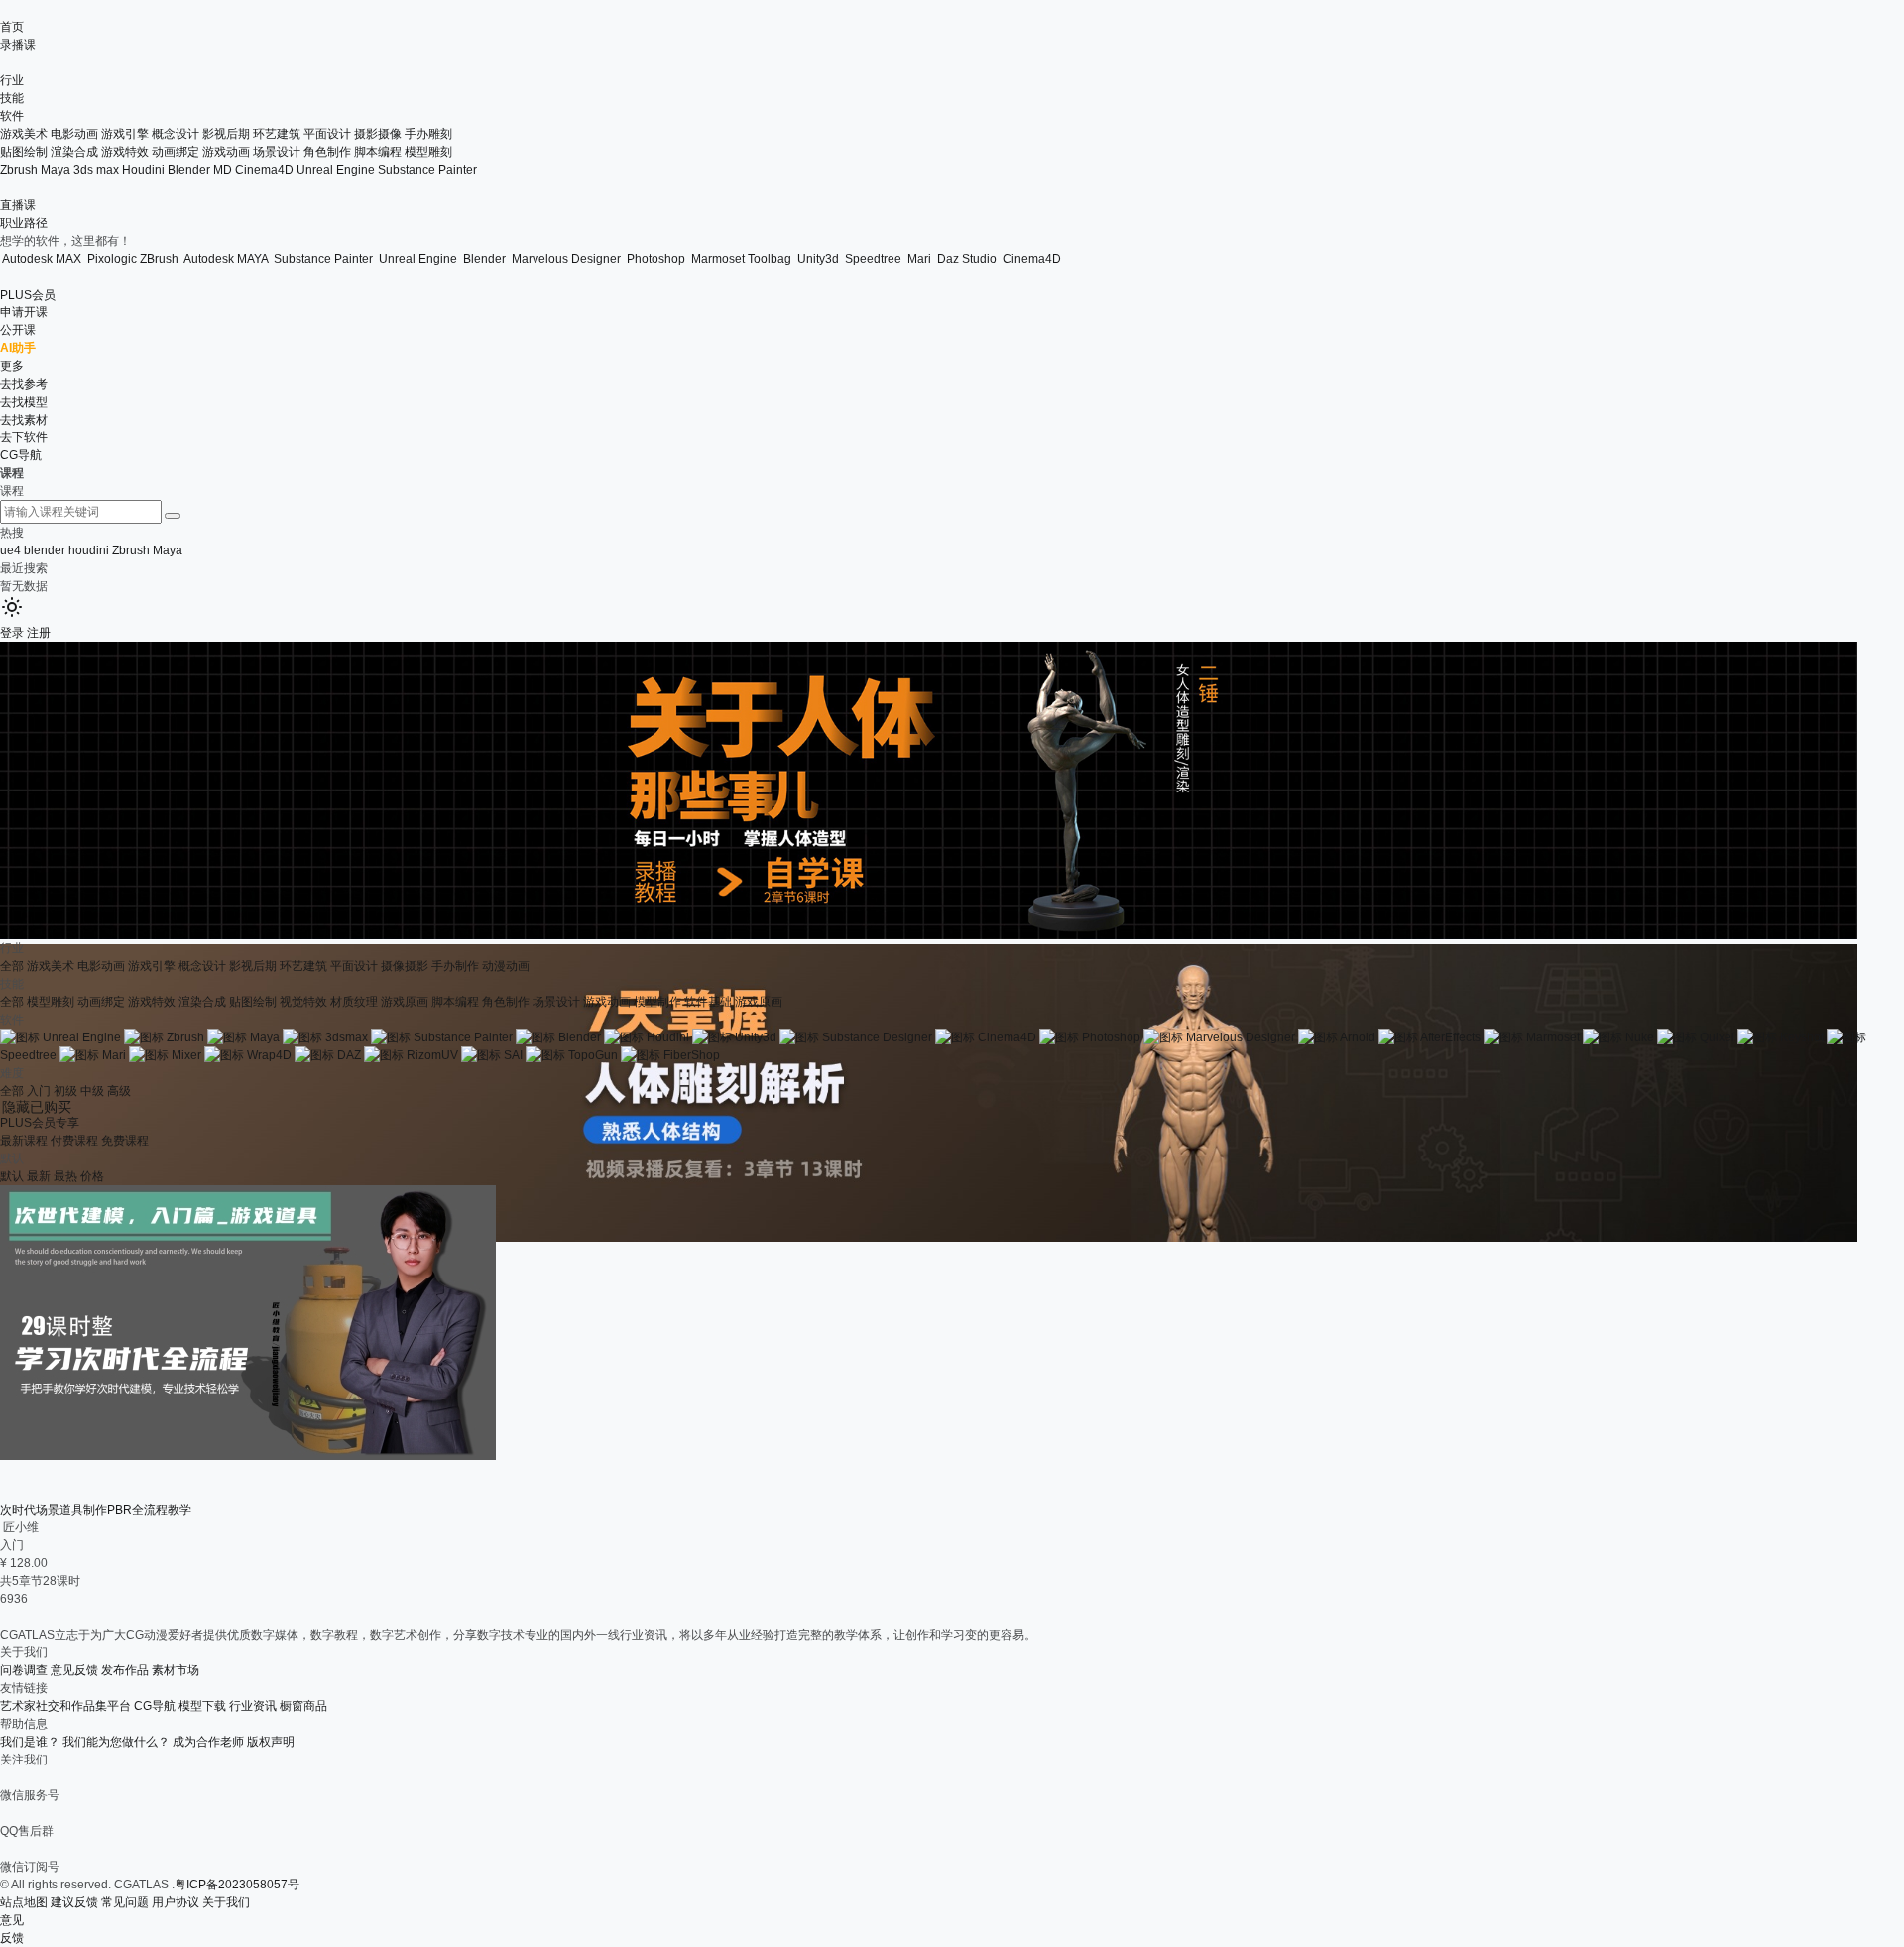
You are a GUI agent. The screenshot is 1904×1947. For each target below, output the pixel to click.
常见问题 (125, 1902)
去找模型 (24, 402)
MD (223, 170)
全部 (12, 966)
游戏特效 (125, 152)
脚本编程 (378, 152)
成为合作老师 (208, 1742)
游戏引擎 (152, 966)
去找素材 (24, 420)
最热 (65, 1176)
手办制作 (455, 966)
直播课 (18, 205)
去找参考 (24, 384)
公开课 (18, 330)
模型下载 (202, 1706)
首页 (12, 27)
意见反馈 (74, 1670)
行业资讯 (253, 1706)
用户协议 (176, 1902)
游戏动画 (226, 152)
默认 (12, 1176)
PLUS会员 (28, 295)
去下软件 (24, 437)
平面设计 (354, 966)
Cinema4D (264, 170)
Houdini (143, 170)
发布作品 (125, 1670)
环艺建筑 (303, 966)
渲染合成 (74, 152)
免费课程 (125, 1141)
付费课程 (74, 1141)
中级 (92, 1091)
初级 (65, 1091)
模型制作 (657, 1002)
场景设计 (277, 152)
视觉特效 (303, 1002)
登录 (12, 633)
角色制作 (327, 152)
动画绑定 (176, 152)
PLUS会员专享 (40, 1123)
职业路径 (24, 223)
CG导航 (21, 455)
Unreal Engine (336, 170)
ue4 (10, 550)
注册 (39, 633)
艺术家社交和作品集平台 (65, 1706)
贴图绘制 (24, 152)
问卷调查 (24, 1670)
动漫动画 (506, 966)
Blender (189, 170)
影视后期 (253, 966)
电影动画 (101, 966)
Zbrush (19, 170)
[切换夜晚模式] (12, 615)
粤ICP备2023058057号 (237, 1885)
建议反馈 (74, 1902)
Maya (56, 170)
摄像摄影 (405, 966)
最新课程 (24, 1141)
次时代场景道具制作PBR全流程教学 (96, 1510)
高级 (119, 1091)
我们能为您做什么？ (116, 1742)
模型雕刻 (428, 152)
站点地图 (24, 1902)
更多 (12, 366)
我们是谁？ (30, 1742)
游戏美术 (51, 966)
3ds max (96, 170)
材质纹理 (354, 1002)
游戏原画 (405, 1002)
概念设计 (202, 966)
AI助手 (18, 348)
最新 (39, 1176)
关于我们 (226, 1902)
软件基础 (708, 1002)
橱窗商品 (303, 1706)
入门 (39, 1091)
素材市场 (176, 1670)
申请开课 (24, 312)
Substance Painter (427, 170)
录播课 (18, 45)
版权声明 (271, 1742)
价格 (92, 1176)
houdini (89, 550)
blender (45, 550)
